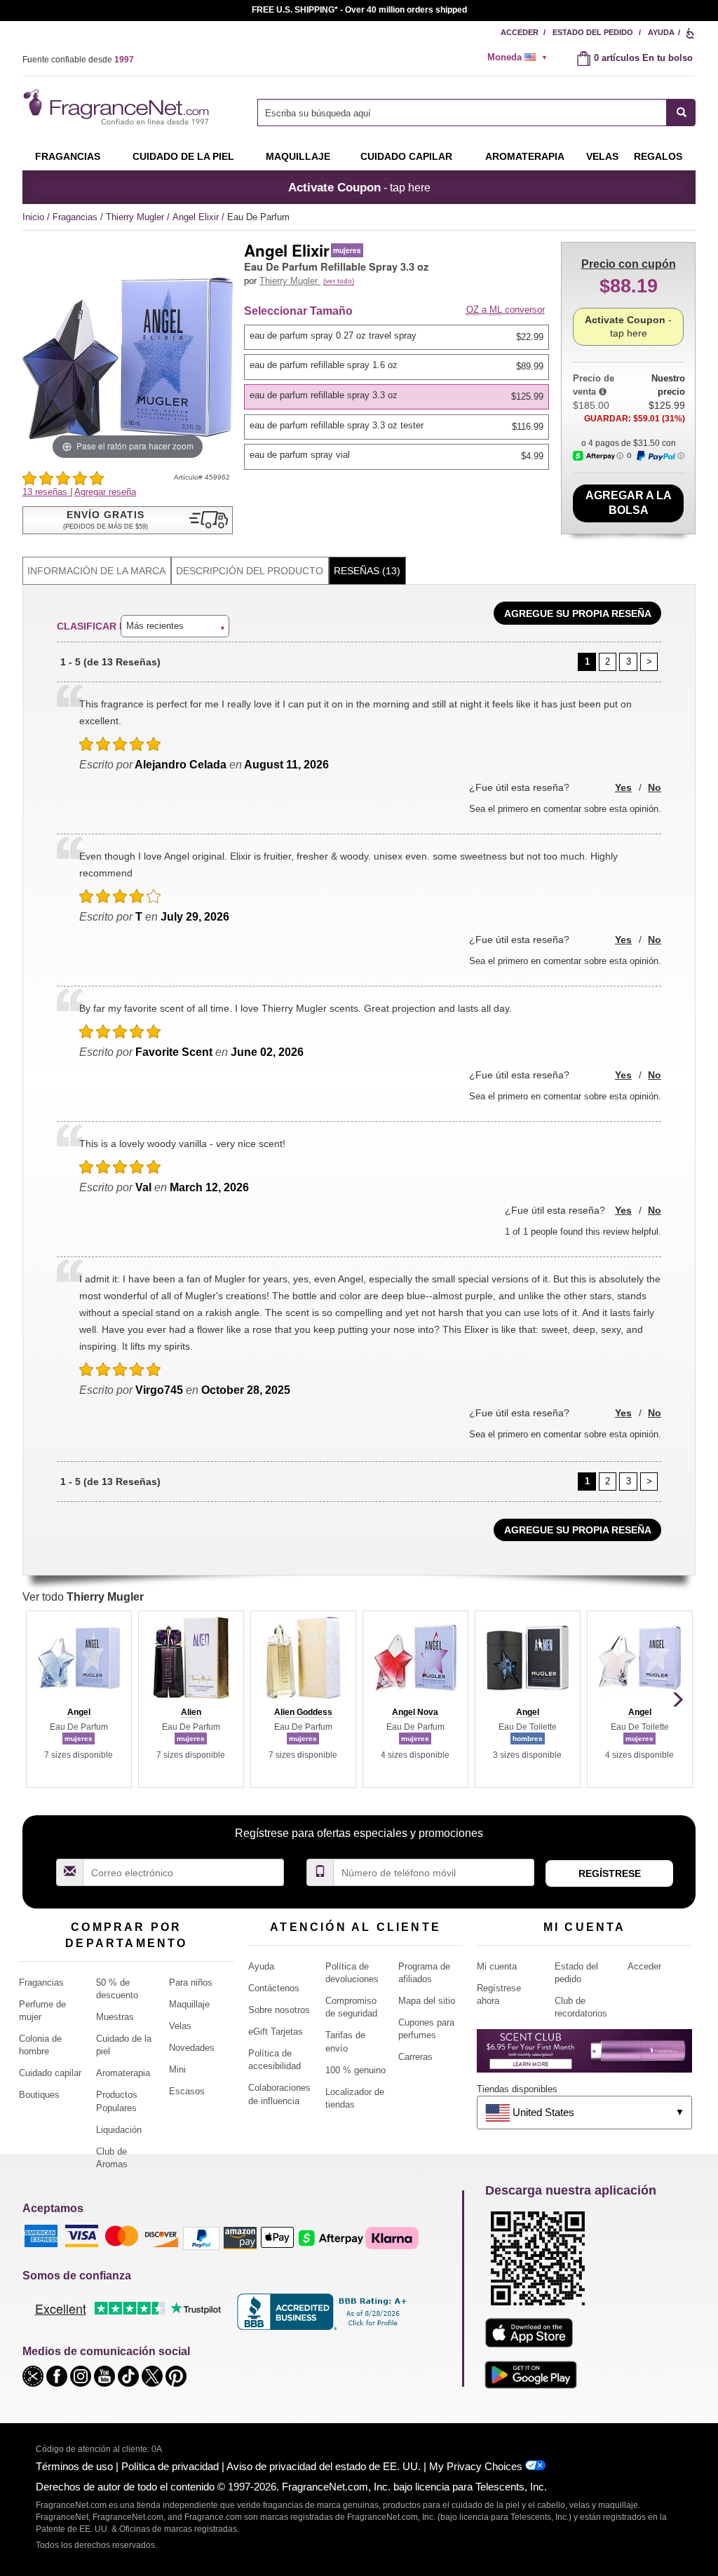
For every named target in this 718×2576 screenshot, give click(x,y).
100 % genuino (355, 2070)
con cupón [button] (629, 264)
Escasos (187, 2091)
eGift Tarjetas (276, 2032)
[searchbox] (462, 113)
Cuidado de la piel (183, 156)
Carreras (415, 2057)
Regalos (658, 156)
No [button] (655, 787)
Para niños (191, 1982)
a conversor (506, 310)
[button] (128, 520)
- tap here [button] (359, 187)
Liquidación (119, 2130)
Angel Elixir (197, 217)
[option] (397, 337)
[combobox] (476, 113)
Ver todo (83, 1597)
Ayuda (661, 32)
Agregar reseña (105, 492)
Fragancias (68, 156)
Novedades (192, 2048)
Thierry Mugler (136, 217)
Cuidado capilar (406, 156)
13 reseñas (46, 492)
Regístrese (610, 1873)
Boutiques (39, 2095)
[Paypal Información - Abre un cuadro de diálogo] (660, 456)
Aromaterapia (123, 2073)
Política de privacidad (170, 2466)
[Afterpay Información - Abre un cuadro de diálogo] (598, 456)
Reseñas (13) (367, 571)
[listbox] (399, 397)
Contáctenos (274, 1988)
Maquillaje (298, 156)
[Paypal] (201, 2238)
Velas (180, 2026)
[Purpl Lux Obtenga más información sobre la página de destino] (584, 2056)
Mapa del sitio (427, 2001)
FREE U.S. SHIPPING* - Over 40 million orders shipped (359, 10)
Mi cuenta (497, 1966)
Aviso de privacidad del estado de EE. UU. (324, 2466)
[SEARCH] (681, 113)
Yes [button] (623, 787)
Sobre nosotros (279, 2010)
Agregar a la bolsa (629, 503)
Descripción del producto (250, 571)
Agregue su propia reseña (578, 614)
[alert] (522, 57)
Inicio (33, 217)
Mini (177, 2069)
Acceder (520, 32)
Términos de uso (74, 2466)
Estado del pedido (593, 32)
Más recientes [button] (155, 626)
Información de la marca (96, 571)
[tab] (97, 571)
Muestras (115, 2017)
